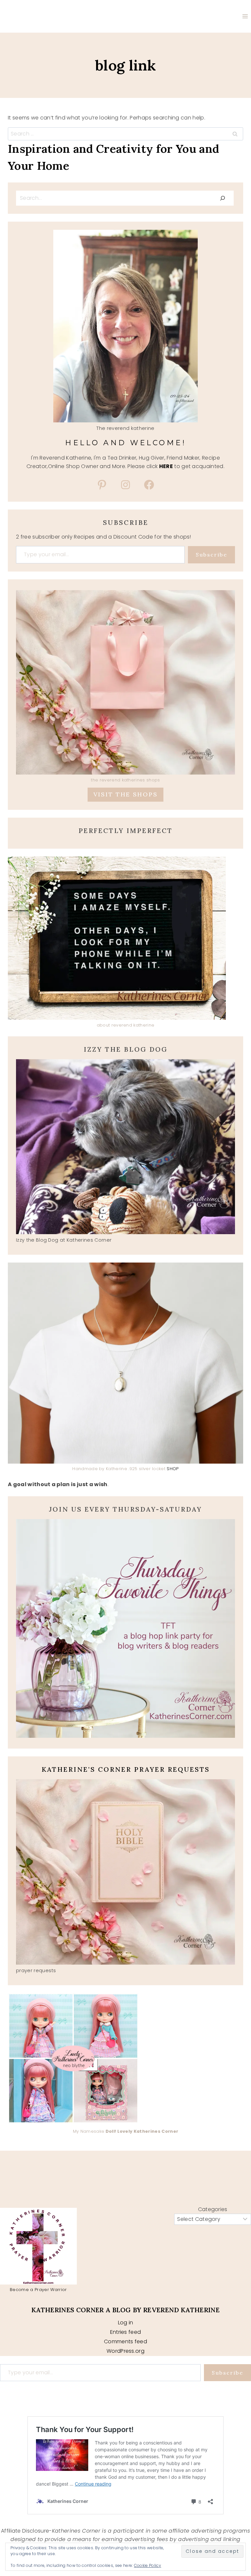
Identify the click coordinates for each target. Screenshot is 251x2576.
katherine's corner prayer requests (126, 1769)
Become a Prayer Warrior (38, 2290)
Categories (213, 2209)
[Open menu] (245, 16)
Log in (126, 2323)
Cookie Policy (148, 2565)
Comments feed (125, 2341)
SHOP (173, 1469)
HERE (166, 466)
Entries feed (126, 2332)
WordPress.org (125, 2351)
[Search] (223, 198)
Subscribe (211, 555)
